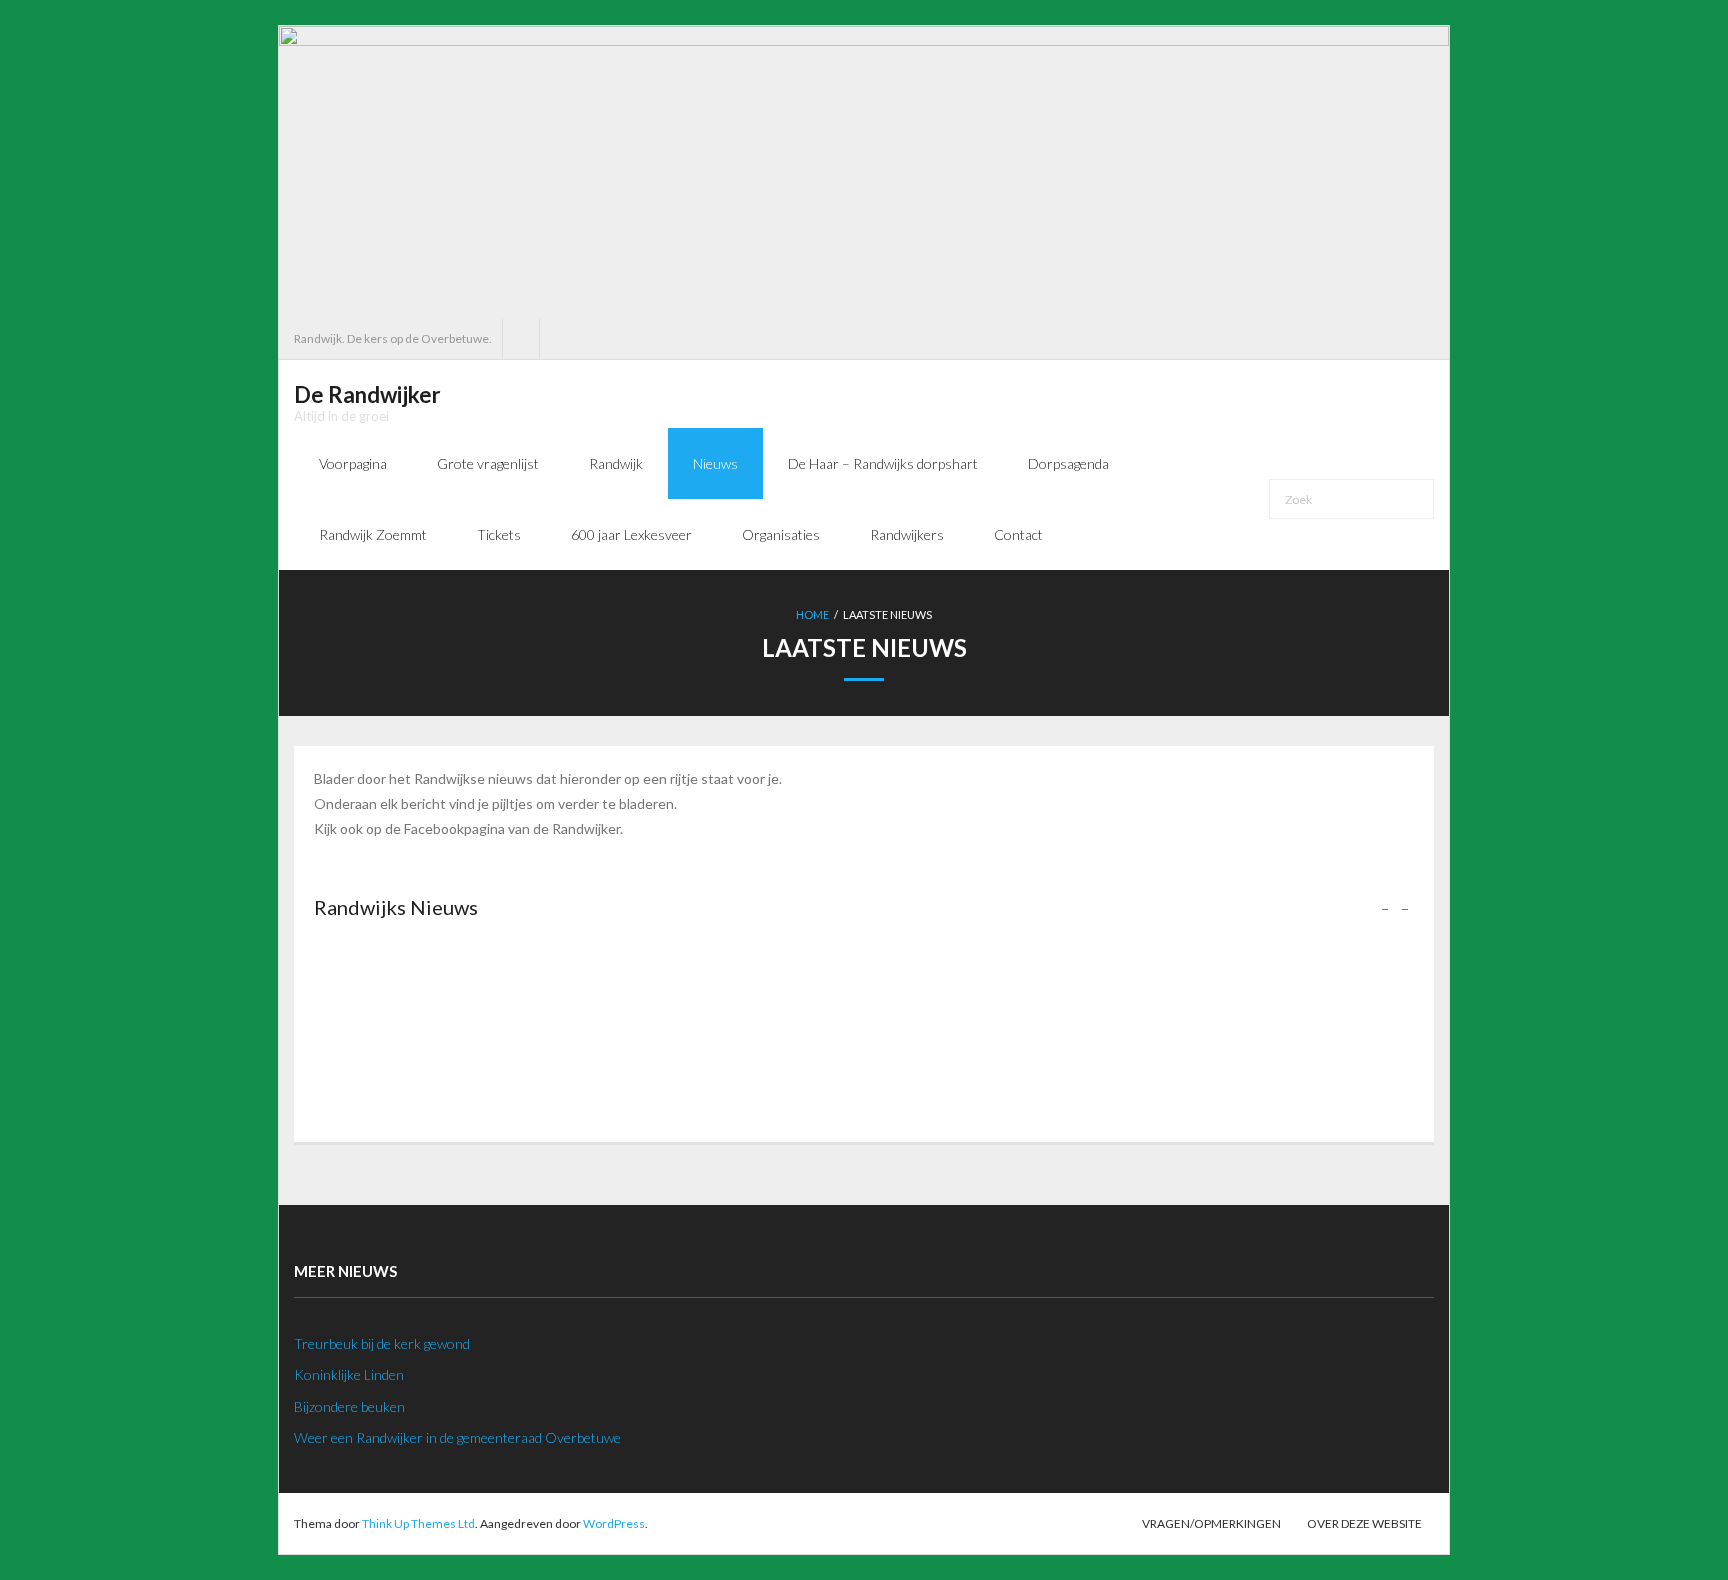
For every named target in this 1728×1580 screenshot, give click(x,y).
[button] (1405, 906)
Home (812, 614)
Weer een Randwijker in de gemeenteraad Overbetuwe (457, 1437)
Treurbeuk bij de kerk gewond (382, 1343)
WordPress (614, 1523)
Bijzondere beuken (349, 1406)
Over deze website (1364, 1523)
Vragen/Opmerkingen (1211, 1523)
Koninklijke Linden (349, 1374)
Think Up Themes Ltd (418, 1523)
